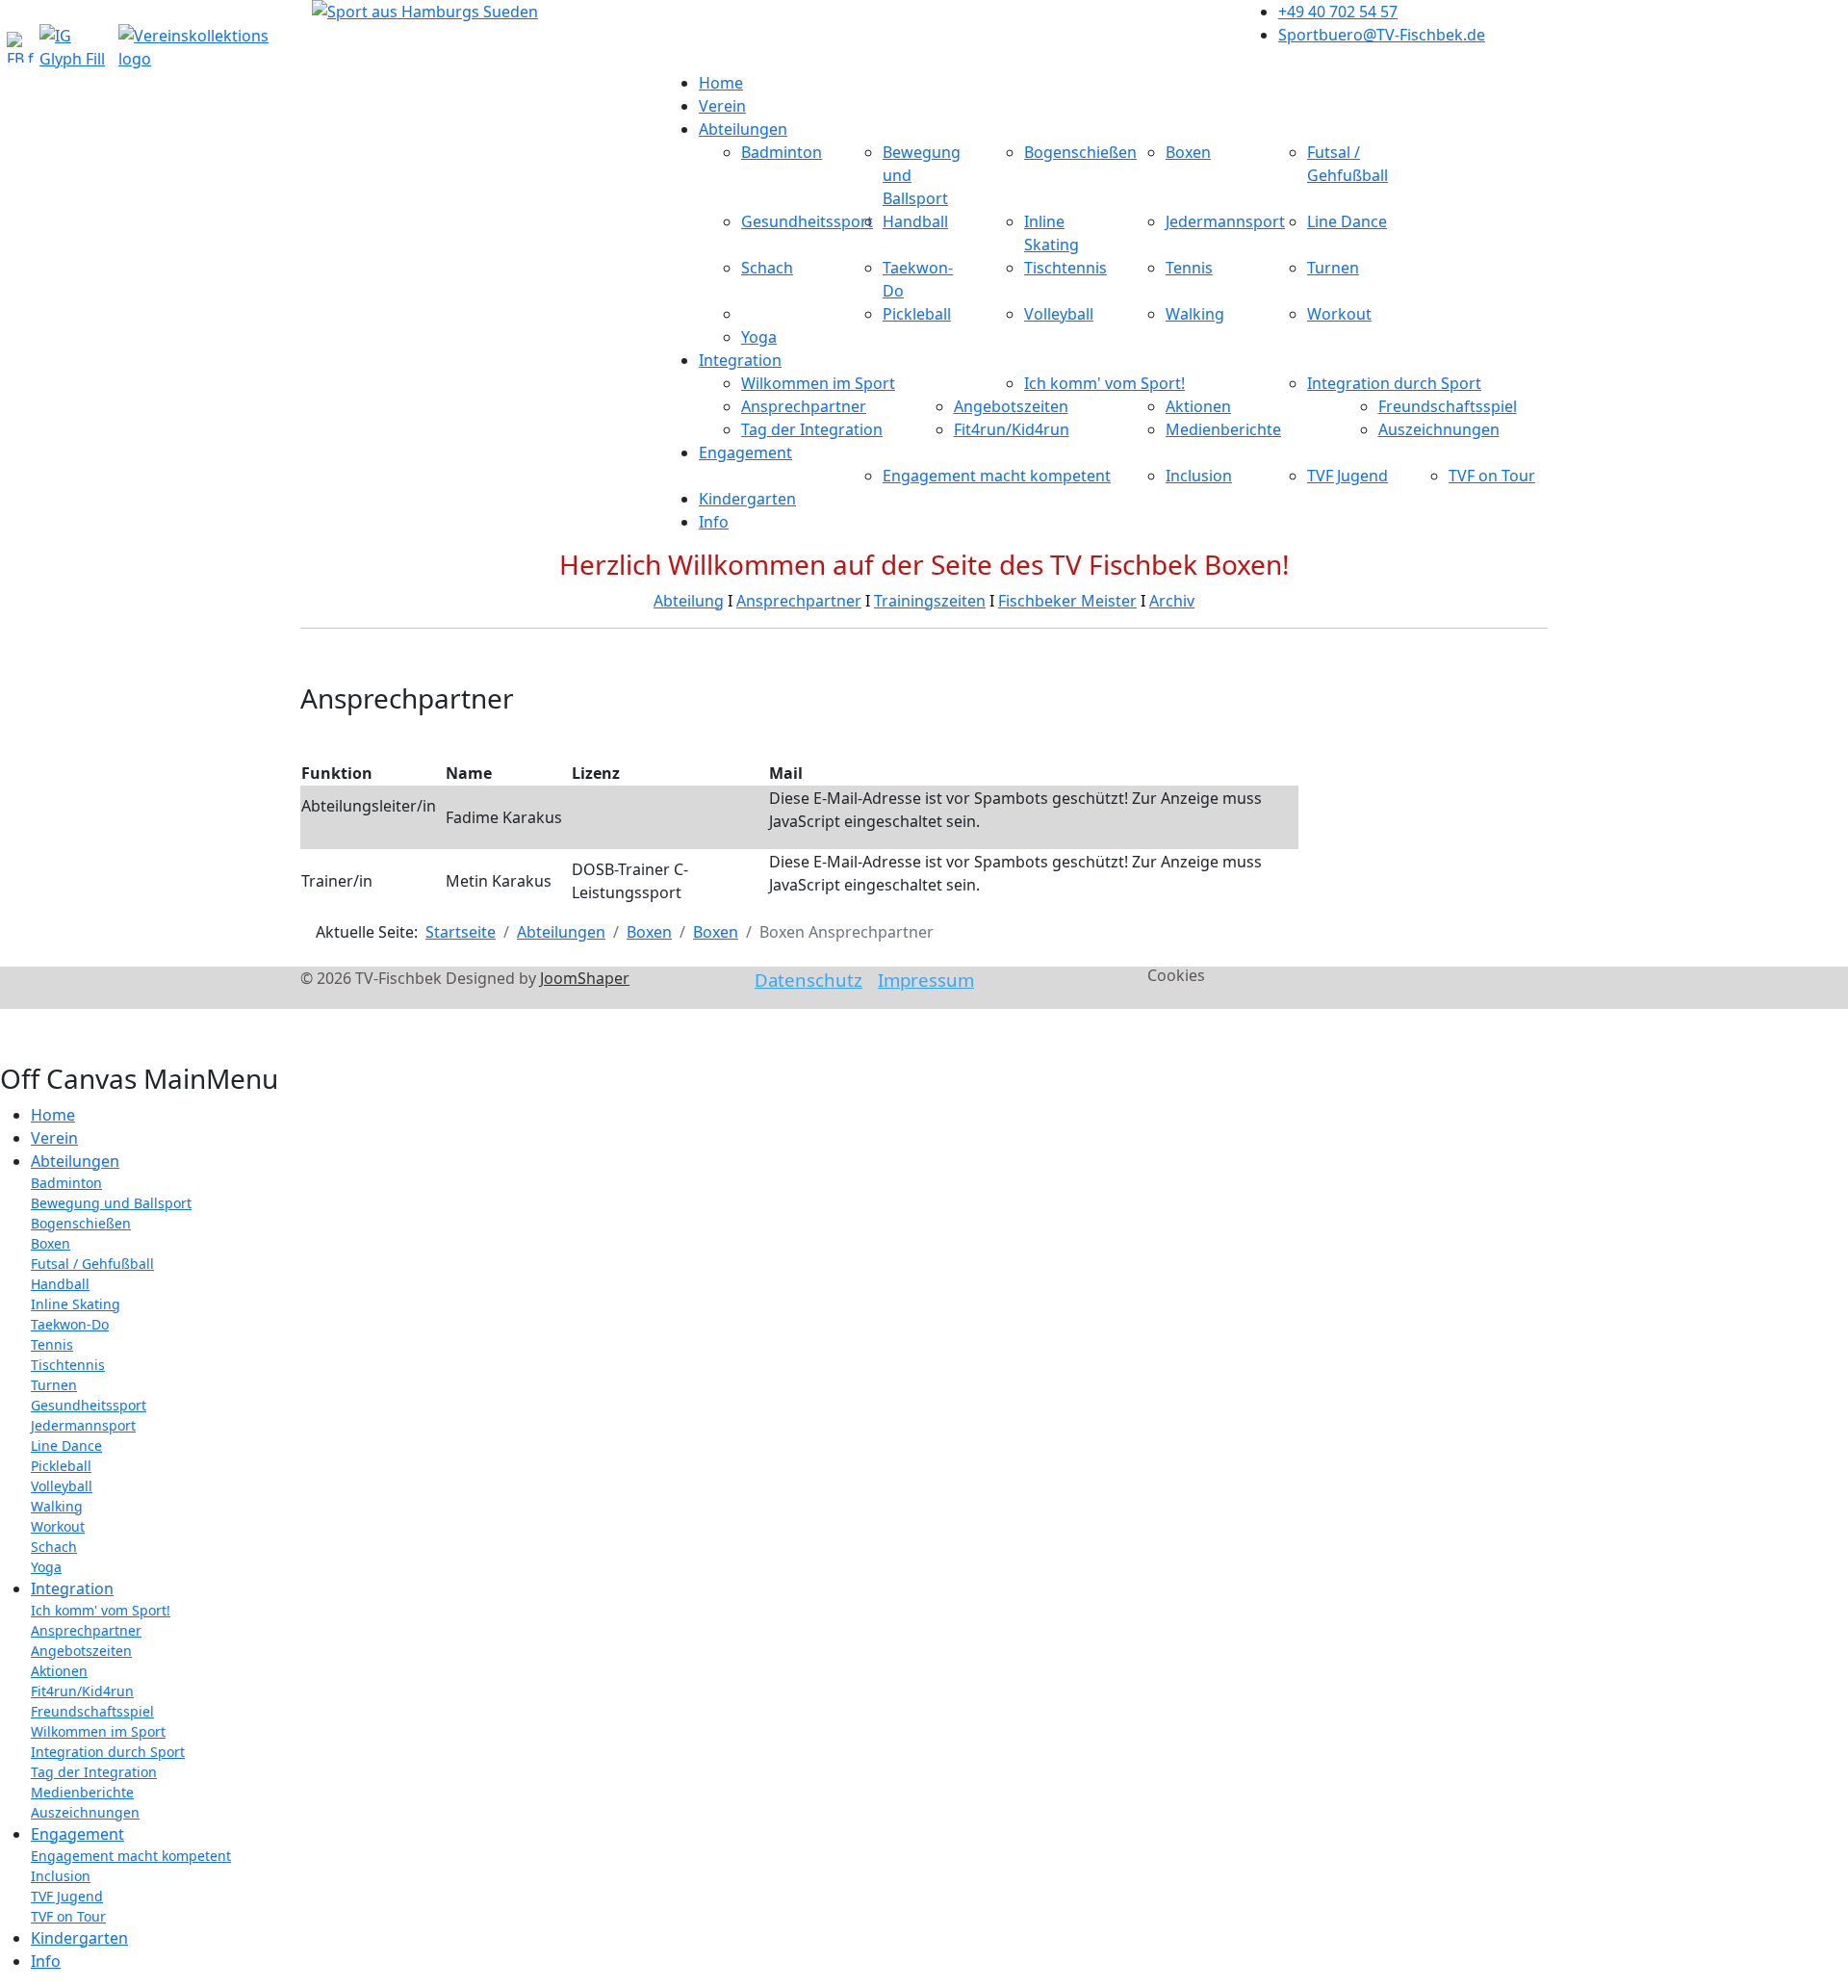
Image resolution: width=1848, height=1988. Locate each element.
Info (714, 522)
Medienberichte (1223, 429)
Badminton (782, 152)
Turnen (1333, 268)
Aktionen (1198, 406)
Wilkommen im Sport (818, 383)
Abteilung (689, 601)
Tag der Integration (812, 429)
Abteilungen (743, 129)
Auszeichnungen (1439, 429)
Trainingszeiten (930, 601)
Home (721, 83)
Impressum (926, 980)
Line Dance (1347, 221)
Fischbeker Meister (1067, 601)
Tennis (1189, 268)
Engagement (745, 452)
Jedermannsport (1225, 221)
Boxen (1188, 152)
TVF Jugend (1347, 476)
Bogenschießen (1080, 152)
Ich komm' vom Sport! (1104, 383)
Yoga (759, 337)
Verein (722, 106)
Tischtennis (1065, 268)
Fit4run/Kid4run (1012, 429)
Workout (1339, 314)
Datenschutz (808, 980)
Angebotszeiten (1011, 406)
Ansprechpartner (804, 406)
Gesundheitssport (807, 221)
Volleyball (1059, 314)
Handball (915, 221)
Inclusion (1199, 476)
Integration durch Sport (1394, 383)
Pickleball (917, 314)
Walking (1195, 314)
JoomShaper (585, 978)
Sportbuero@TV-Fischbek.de (1382, 35)
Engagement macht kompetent (997, 476)
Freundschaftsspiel (1448, 406)
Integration (740, 360)
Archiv (1172, 601)
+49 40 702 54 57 (1338, 12)
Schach (767, 268)
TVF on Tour (1492, 476)
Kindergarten (747, 499)
